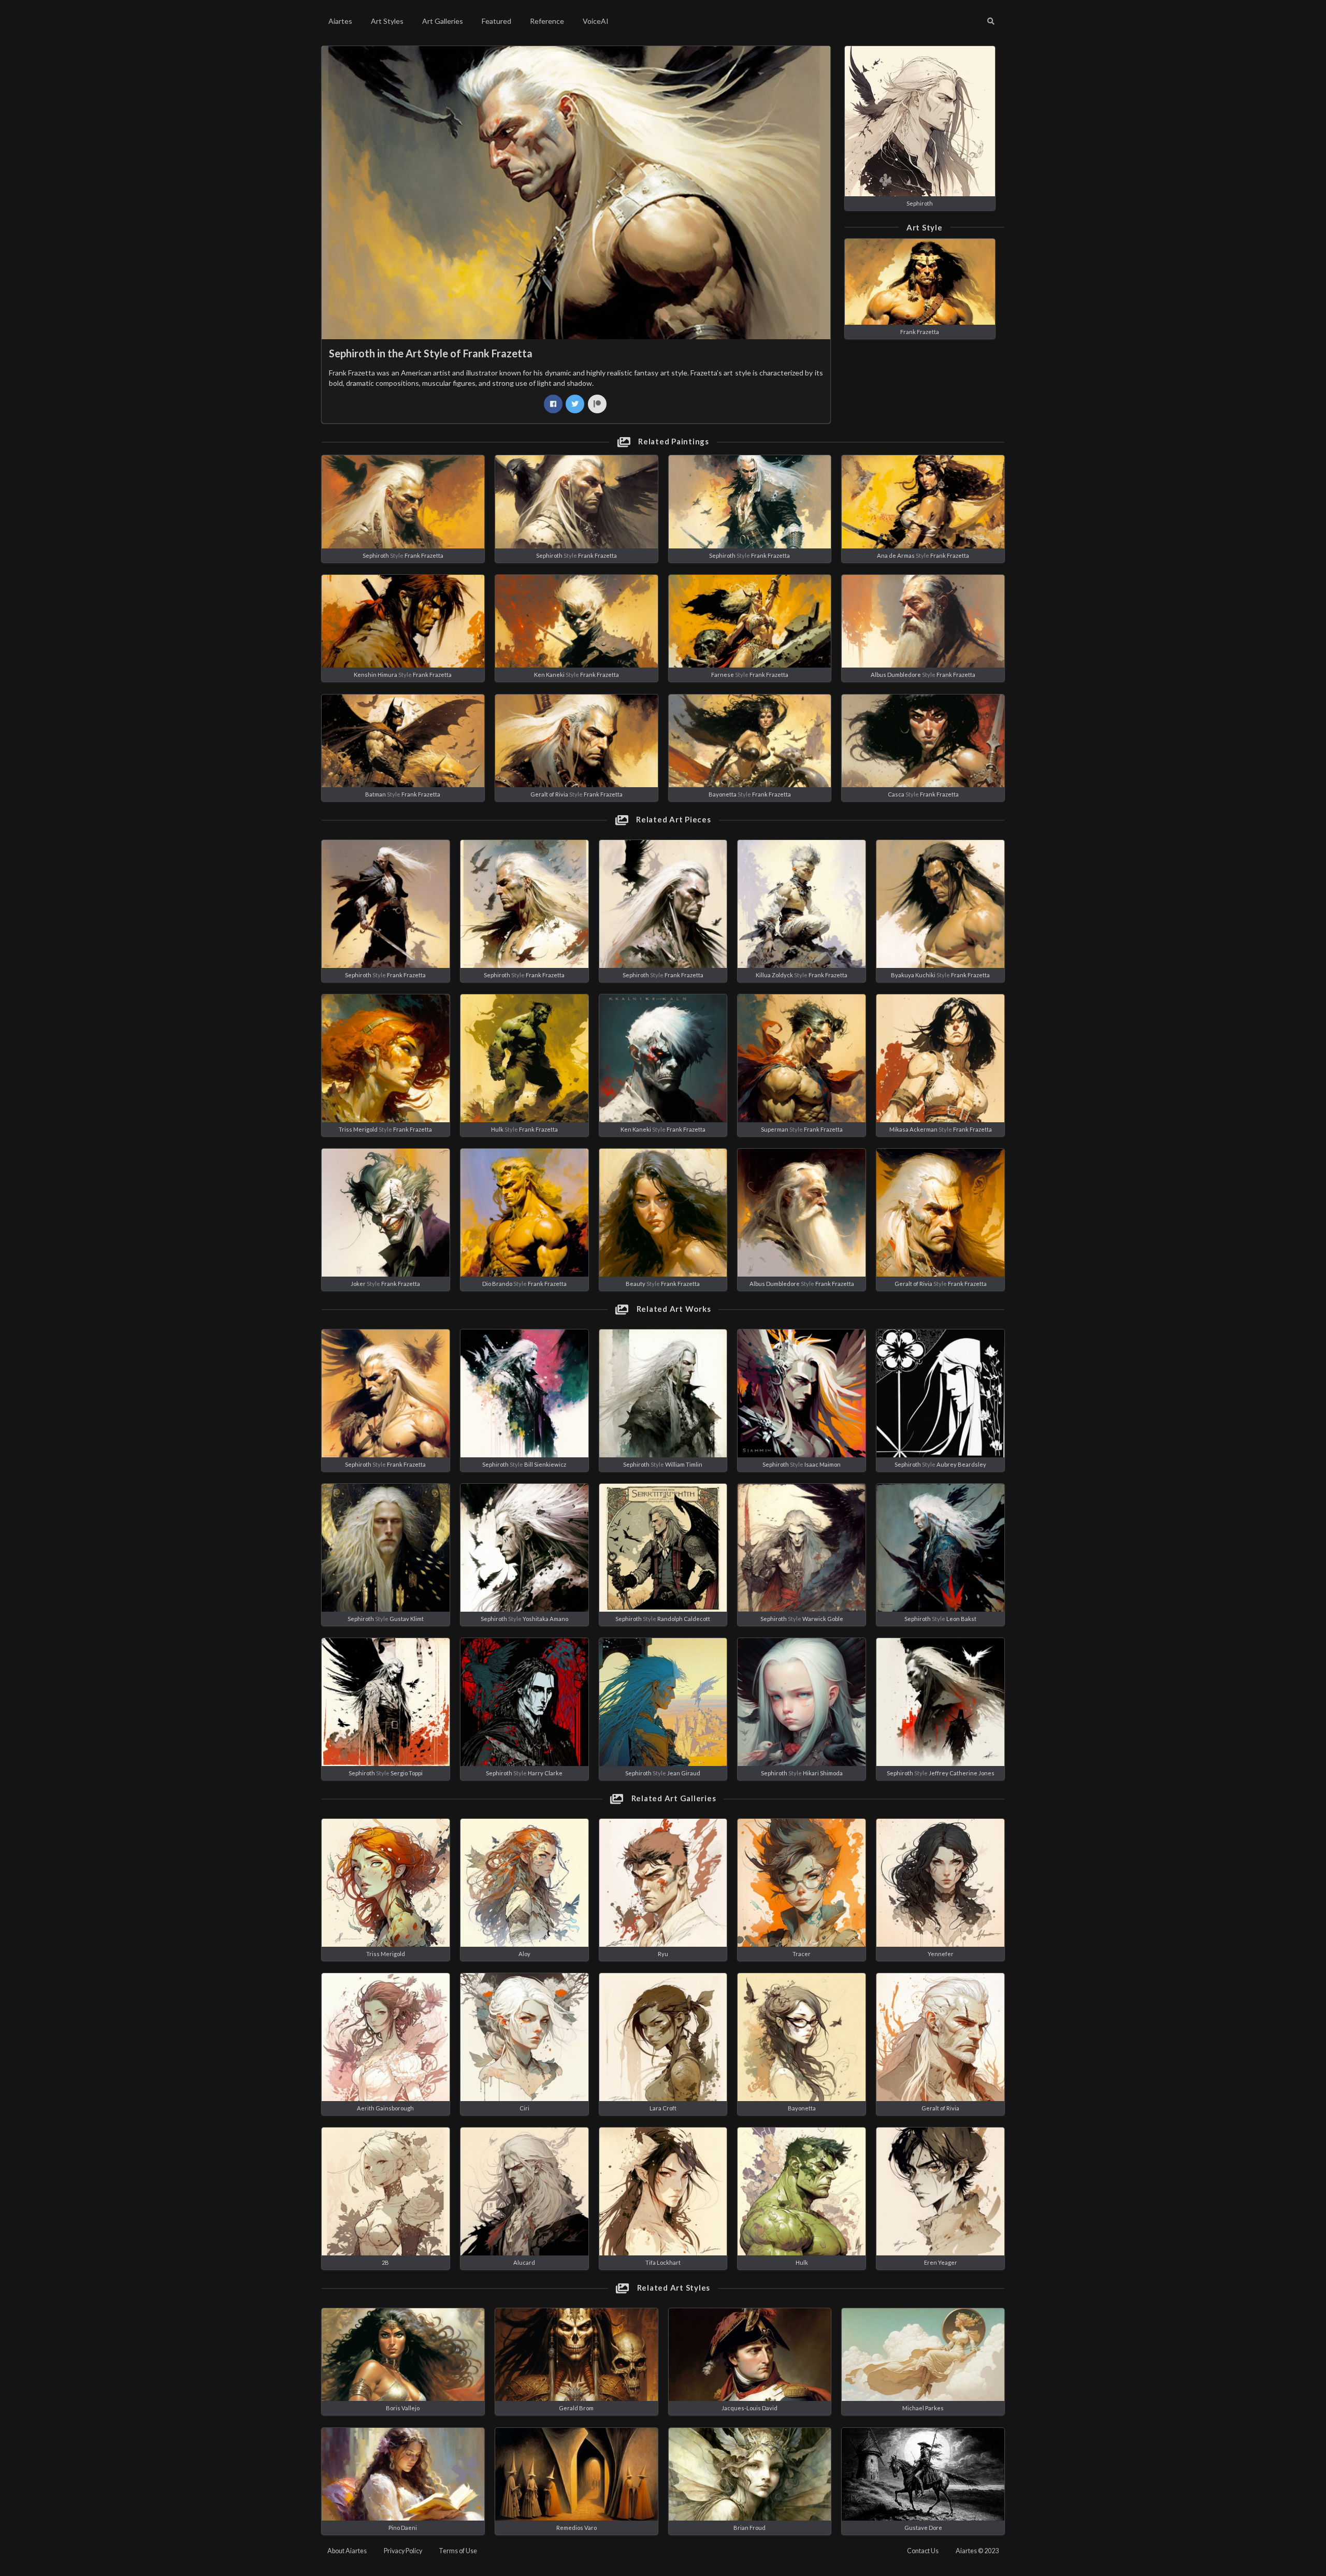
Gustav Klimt (407, 1619)
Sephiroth (920, 203)
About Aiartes (347, 2551)
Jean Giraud (684, 1773)
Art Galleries (443, 21)
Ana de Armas (896, 555)
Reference (547, 21)
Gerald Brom (576, 2408)
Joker (358, 1284)
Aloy (524, 1954)
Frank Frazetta (920, 332)
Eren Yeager (941, 2262)
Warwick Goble (823, 1619)
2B (385, 2262)
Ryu (663, 1954)
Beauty (636, 1284)
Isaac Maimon (823, 1464)
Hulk (497, 1129)
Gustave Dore (923, 2528)
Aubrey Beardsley (961, 1464)
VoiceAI (596, 21)
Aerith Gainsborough (385, 2108)
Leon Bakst (961, 1619)
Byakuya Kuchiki (913, 975)
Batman (376, 794)
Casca (896, 794)
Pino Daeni (403, 2528)
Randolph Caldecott (684, 1619)
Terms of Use (458, 2551)
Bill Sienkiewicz (545, 1464)
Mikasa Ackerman (913, 1129)
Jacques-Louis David (750, 2408)
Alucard (524, 2262)
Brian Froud (750, 2528)
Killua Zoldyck (774, 975)
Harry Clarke (545, 1773)
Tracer (802, 1954)
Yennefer (941, 1954)
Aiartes (340, 21)
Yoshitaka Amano (545, 1619)
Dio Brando (497, 1284)
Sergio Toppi (407, 1773)
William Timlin (684, 1464)
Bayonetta (723, 794)
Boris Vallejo (403, 2408)
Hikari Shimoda (823, 1773)
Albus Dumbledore (896, 675)
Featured (496, 21)
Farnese (723, 675)
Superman (775, 1129)
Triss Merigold (358, 1129)
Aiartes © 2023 (977, 2551)
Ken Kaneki (549, 675)
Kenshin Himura (376, 675)
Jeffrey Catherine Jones (962, 1773)
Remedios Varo (576, 2528)
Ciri (524, 2108)
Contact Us (923, 2551)
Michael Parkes (923, 2408)
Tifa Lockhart (663, 2262)
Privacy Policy (403, 2551)
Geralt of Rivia (549, 794)
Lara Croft (663, 2108)
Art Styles (387, 21)
